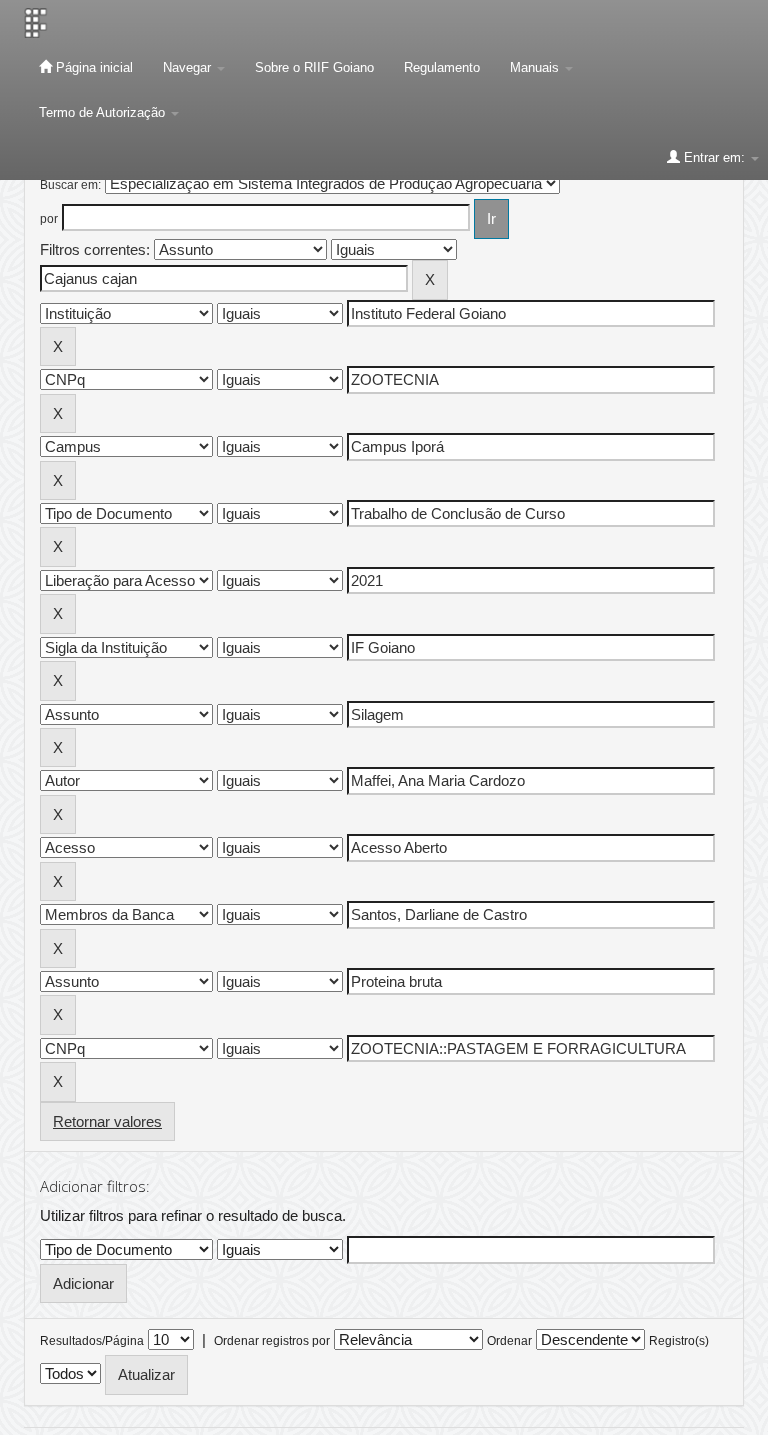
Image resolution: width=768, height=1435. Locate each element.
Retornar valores (107, 1121)
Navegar (189, 67)
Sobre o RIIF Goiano (314, 67)
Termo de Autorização (104, 112)
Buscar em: (70, 185)
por (49, 219)
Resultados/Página (92, 1341)
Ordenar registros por (272, 1341)
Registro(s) (679, 1341)
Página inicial (92, 67)
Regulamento (442, 67)
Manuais (536, 67)
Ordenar (509, 1341)
